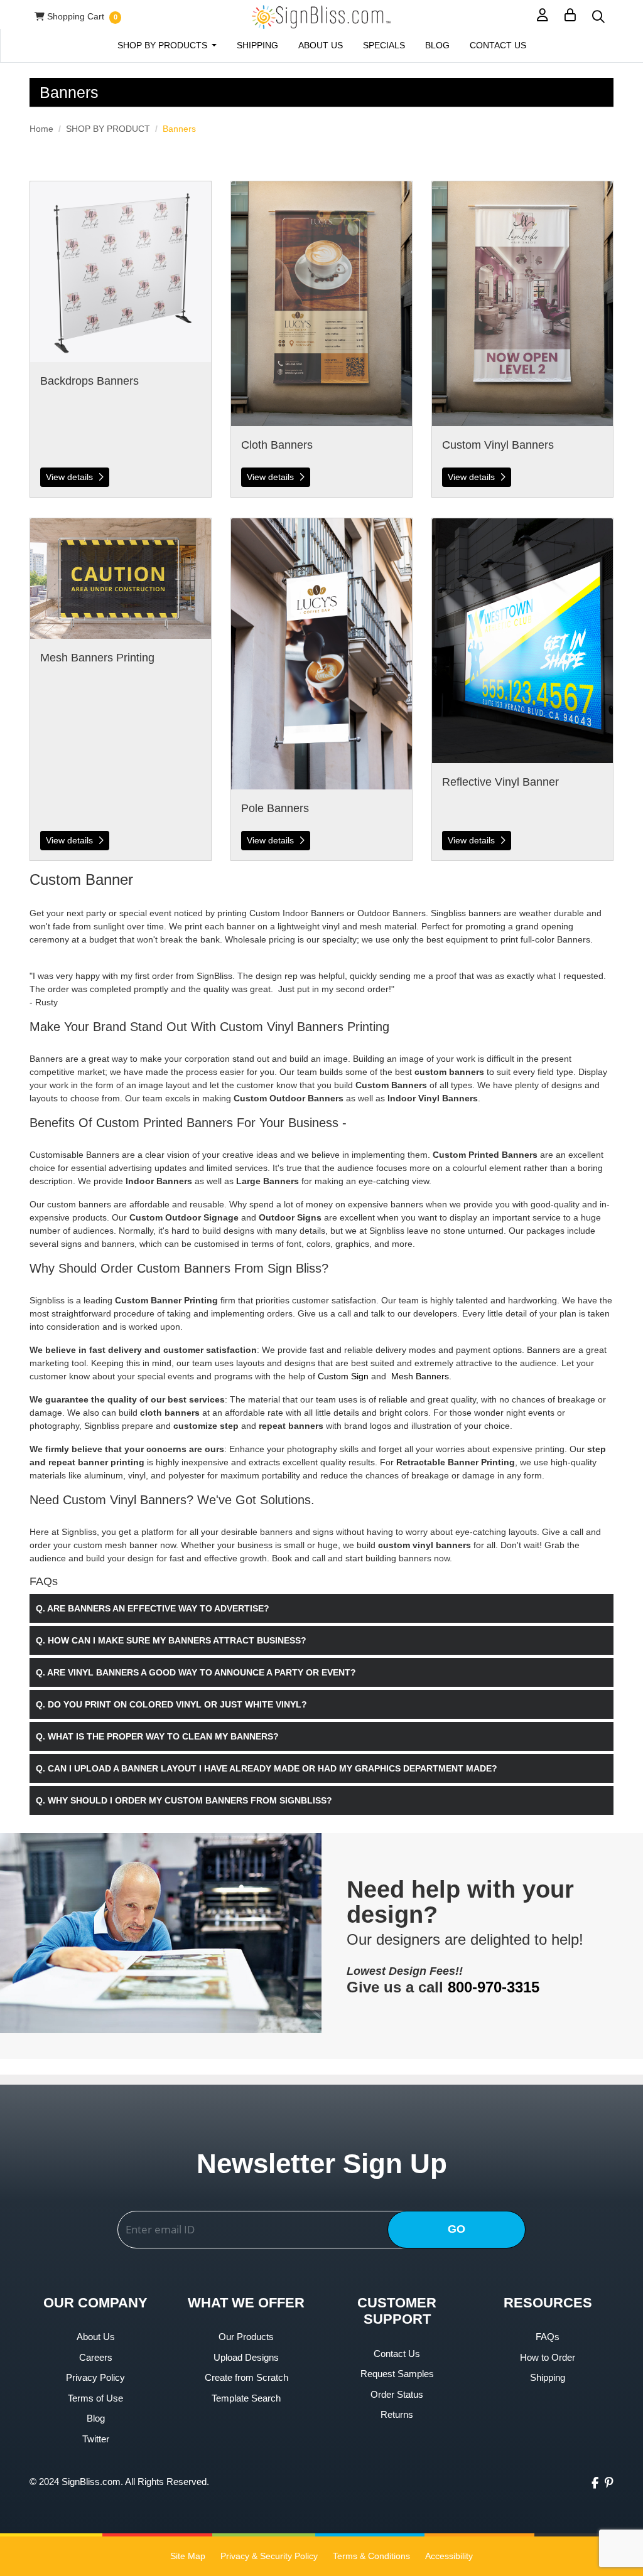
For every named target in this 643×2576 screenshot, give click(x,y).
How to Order (548, 2357)
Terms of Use (95, 2398)
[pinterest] (609, 2483)
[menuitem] (167, 45)
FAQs (548, 2337)
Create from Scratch (246, 2377)
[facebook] (595, 2483)
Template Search (246, 2398)
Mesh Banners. (421, 1376)
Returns (397, 2414)
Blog (96, 2418)
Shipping (548, 2377)
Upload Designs (246, 2357)
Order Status (397, 2394)
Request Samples (397, 2374)
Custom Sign (343, 1376)
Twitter (96, 2439)
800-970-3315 (494, 1987)
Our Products (246, 2337)
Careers (96, 2357)
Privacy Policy (95, 2377)
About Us (96, 2337)
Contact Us (397, 2354)
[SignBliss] (321, 17)
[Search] (598, 17)
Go (457, 2229)
